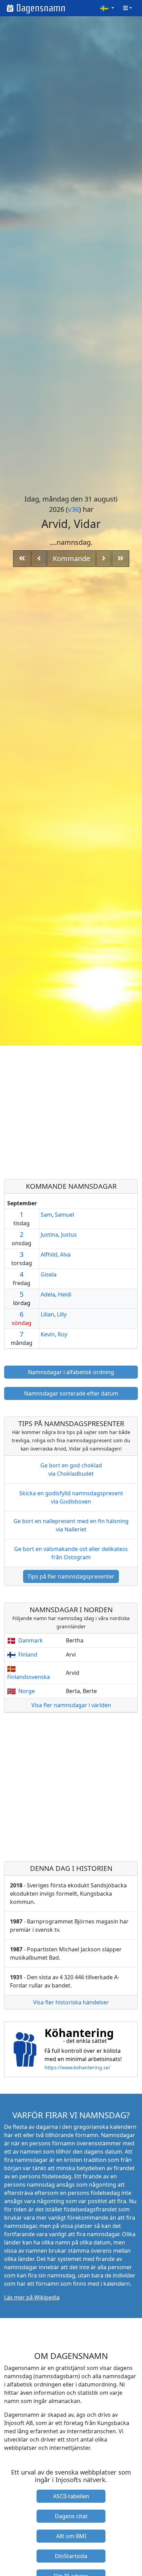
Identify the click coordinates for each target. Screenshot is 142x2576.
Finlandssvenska (29, 1677)
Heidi (65, 1294)
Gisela (49, 1274)
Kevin (48, 1334)
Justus (69, 1235)
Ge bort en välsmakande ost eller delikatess (71, 1553)
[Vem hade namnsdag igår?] (39, 559)
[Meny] (128, 8)
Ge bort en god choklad (71, 1469)
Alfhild (49, 1254)
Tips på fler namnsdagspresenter (71, 1576)
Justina (49, 1235)
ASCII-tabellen (71, 2496)
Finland (28, 1655)
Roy (62, 1334)
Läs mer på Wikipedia (32, 2297)
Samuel (64, 1215)
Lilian (47, 1314)
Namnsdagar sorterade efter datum (71, 1393)
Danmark (31, 1640)
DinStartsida (71, 2556)
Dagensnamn (41, 8)
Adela (48, 1294)
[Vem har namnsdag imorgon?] (104, 559)
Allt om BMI (71, 2536)
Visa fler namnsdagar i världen (71, 1705)
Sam (46, 1215)
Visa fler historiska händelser (71, 2002)
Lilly (62, 1314)
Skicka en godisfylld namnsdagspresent (71, 1497)
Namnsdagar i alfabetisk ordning (71, 1372)
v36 (73, 509)
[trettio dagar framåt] (121, 559)
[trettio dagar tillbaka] (22, 559)
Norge (27, 1691)
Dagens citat (71, 2516)
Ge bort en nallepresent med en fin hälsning (71, 1525)
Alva (65, 1254)
